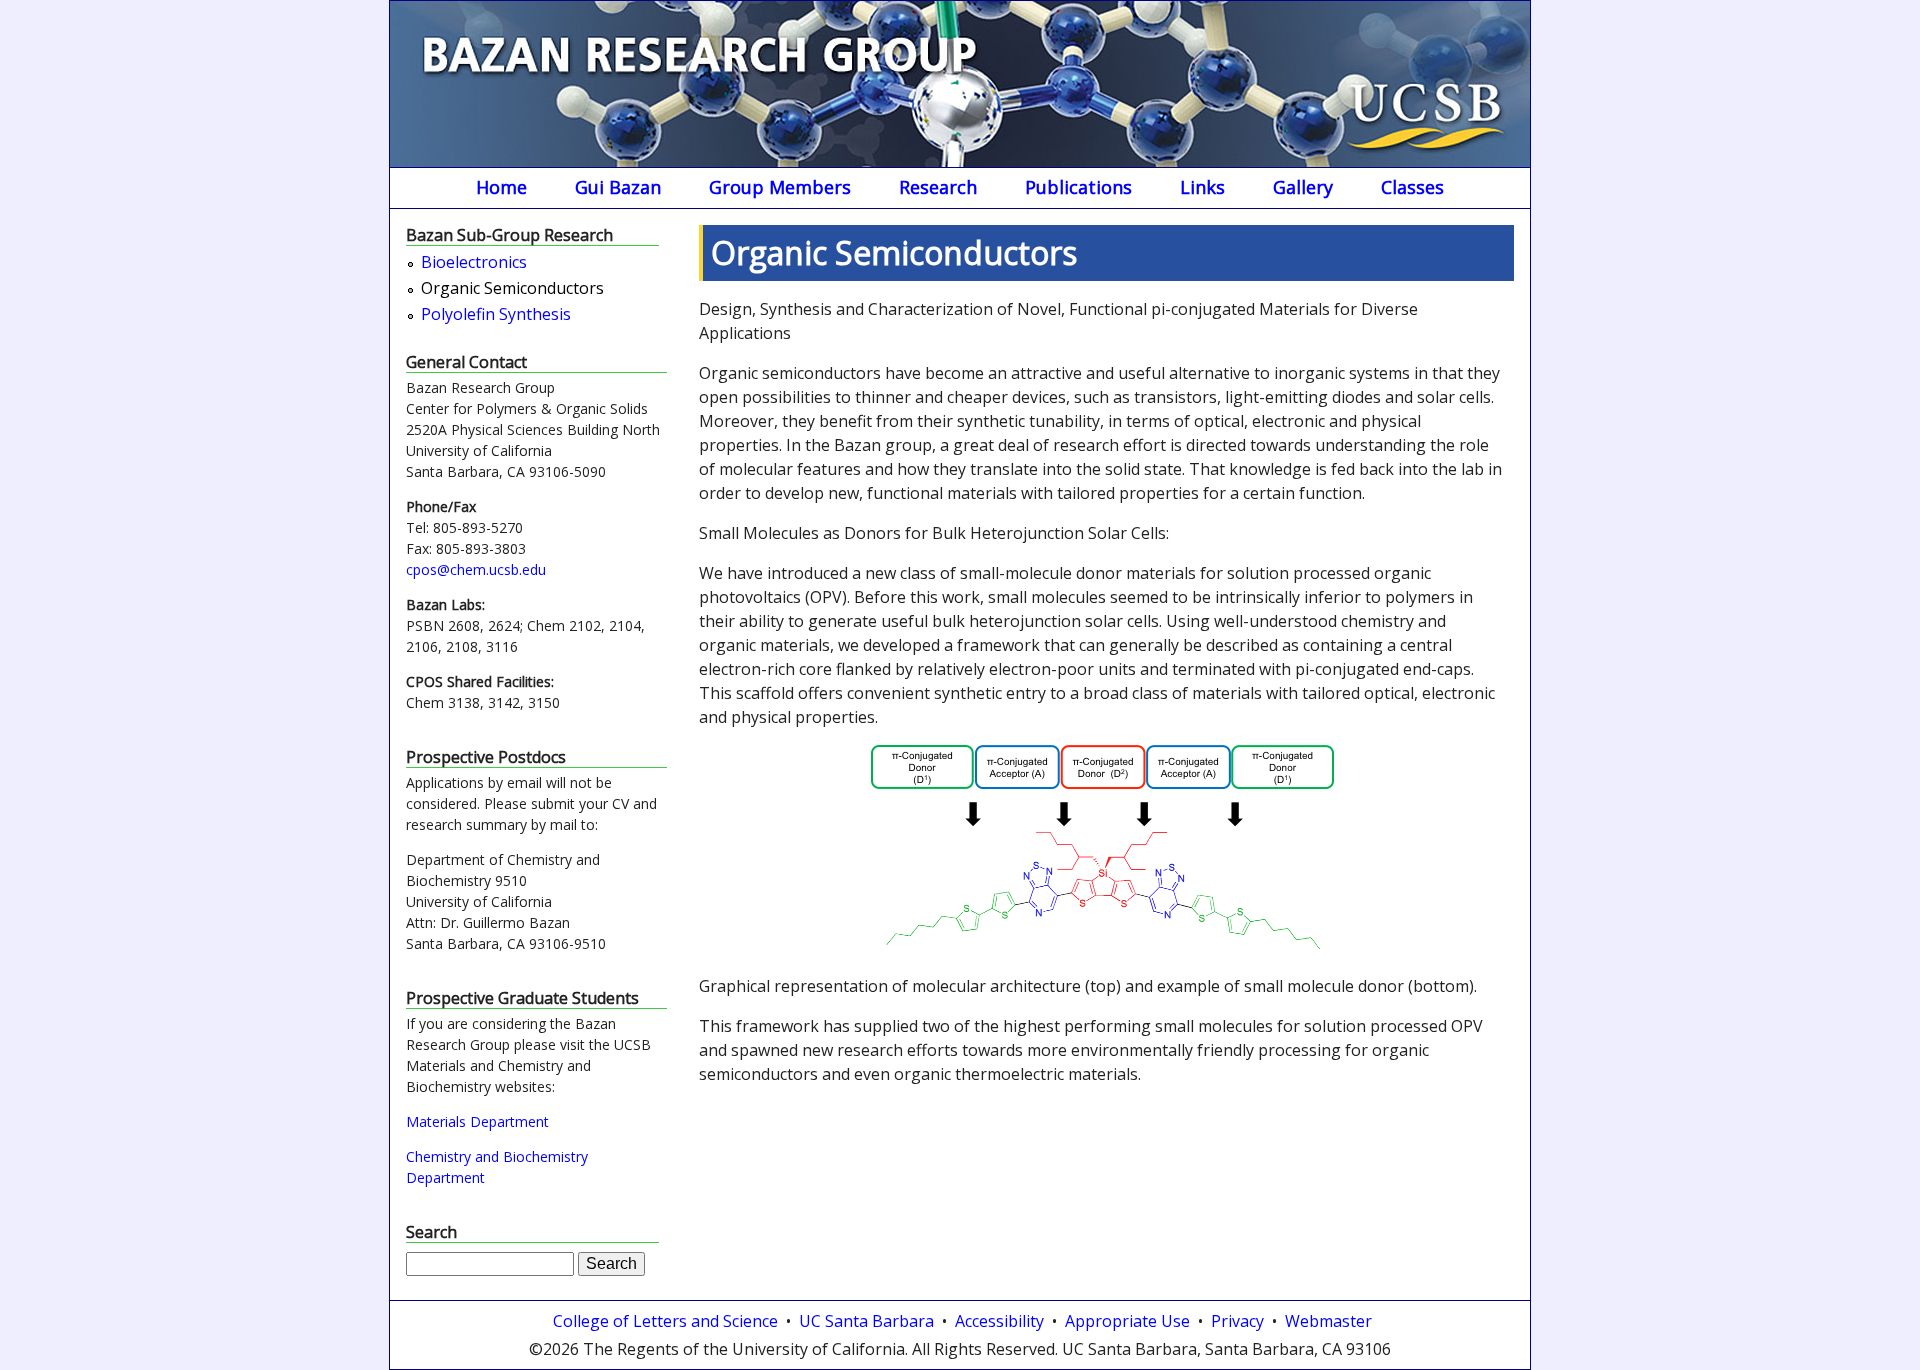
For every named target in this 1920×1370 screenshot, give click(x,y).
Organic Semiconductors (512, 289)
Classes (1412, 187)
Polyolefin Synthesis (496, 315)
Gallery (1303, 187)
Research (938, 187)
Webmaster (1328, 1321)
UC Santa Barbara (866, 1321)
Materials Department (477, 1121)
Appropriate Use (1127, 1321)
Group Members (780, 187)
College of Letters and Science (665, 1321)
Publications (1078, 187)
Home (501, 187)
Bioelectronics (474, 263)
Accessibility (999, 1321)
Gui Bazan (618, 187)
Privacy (1237, 1321)
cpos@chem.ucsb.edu (476, 569)
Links (1202, 187)
